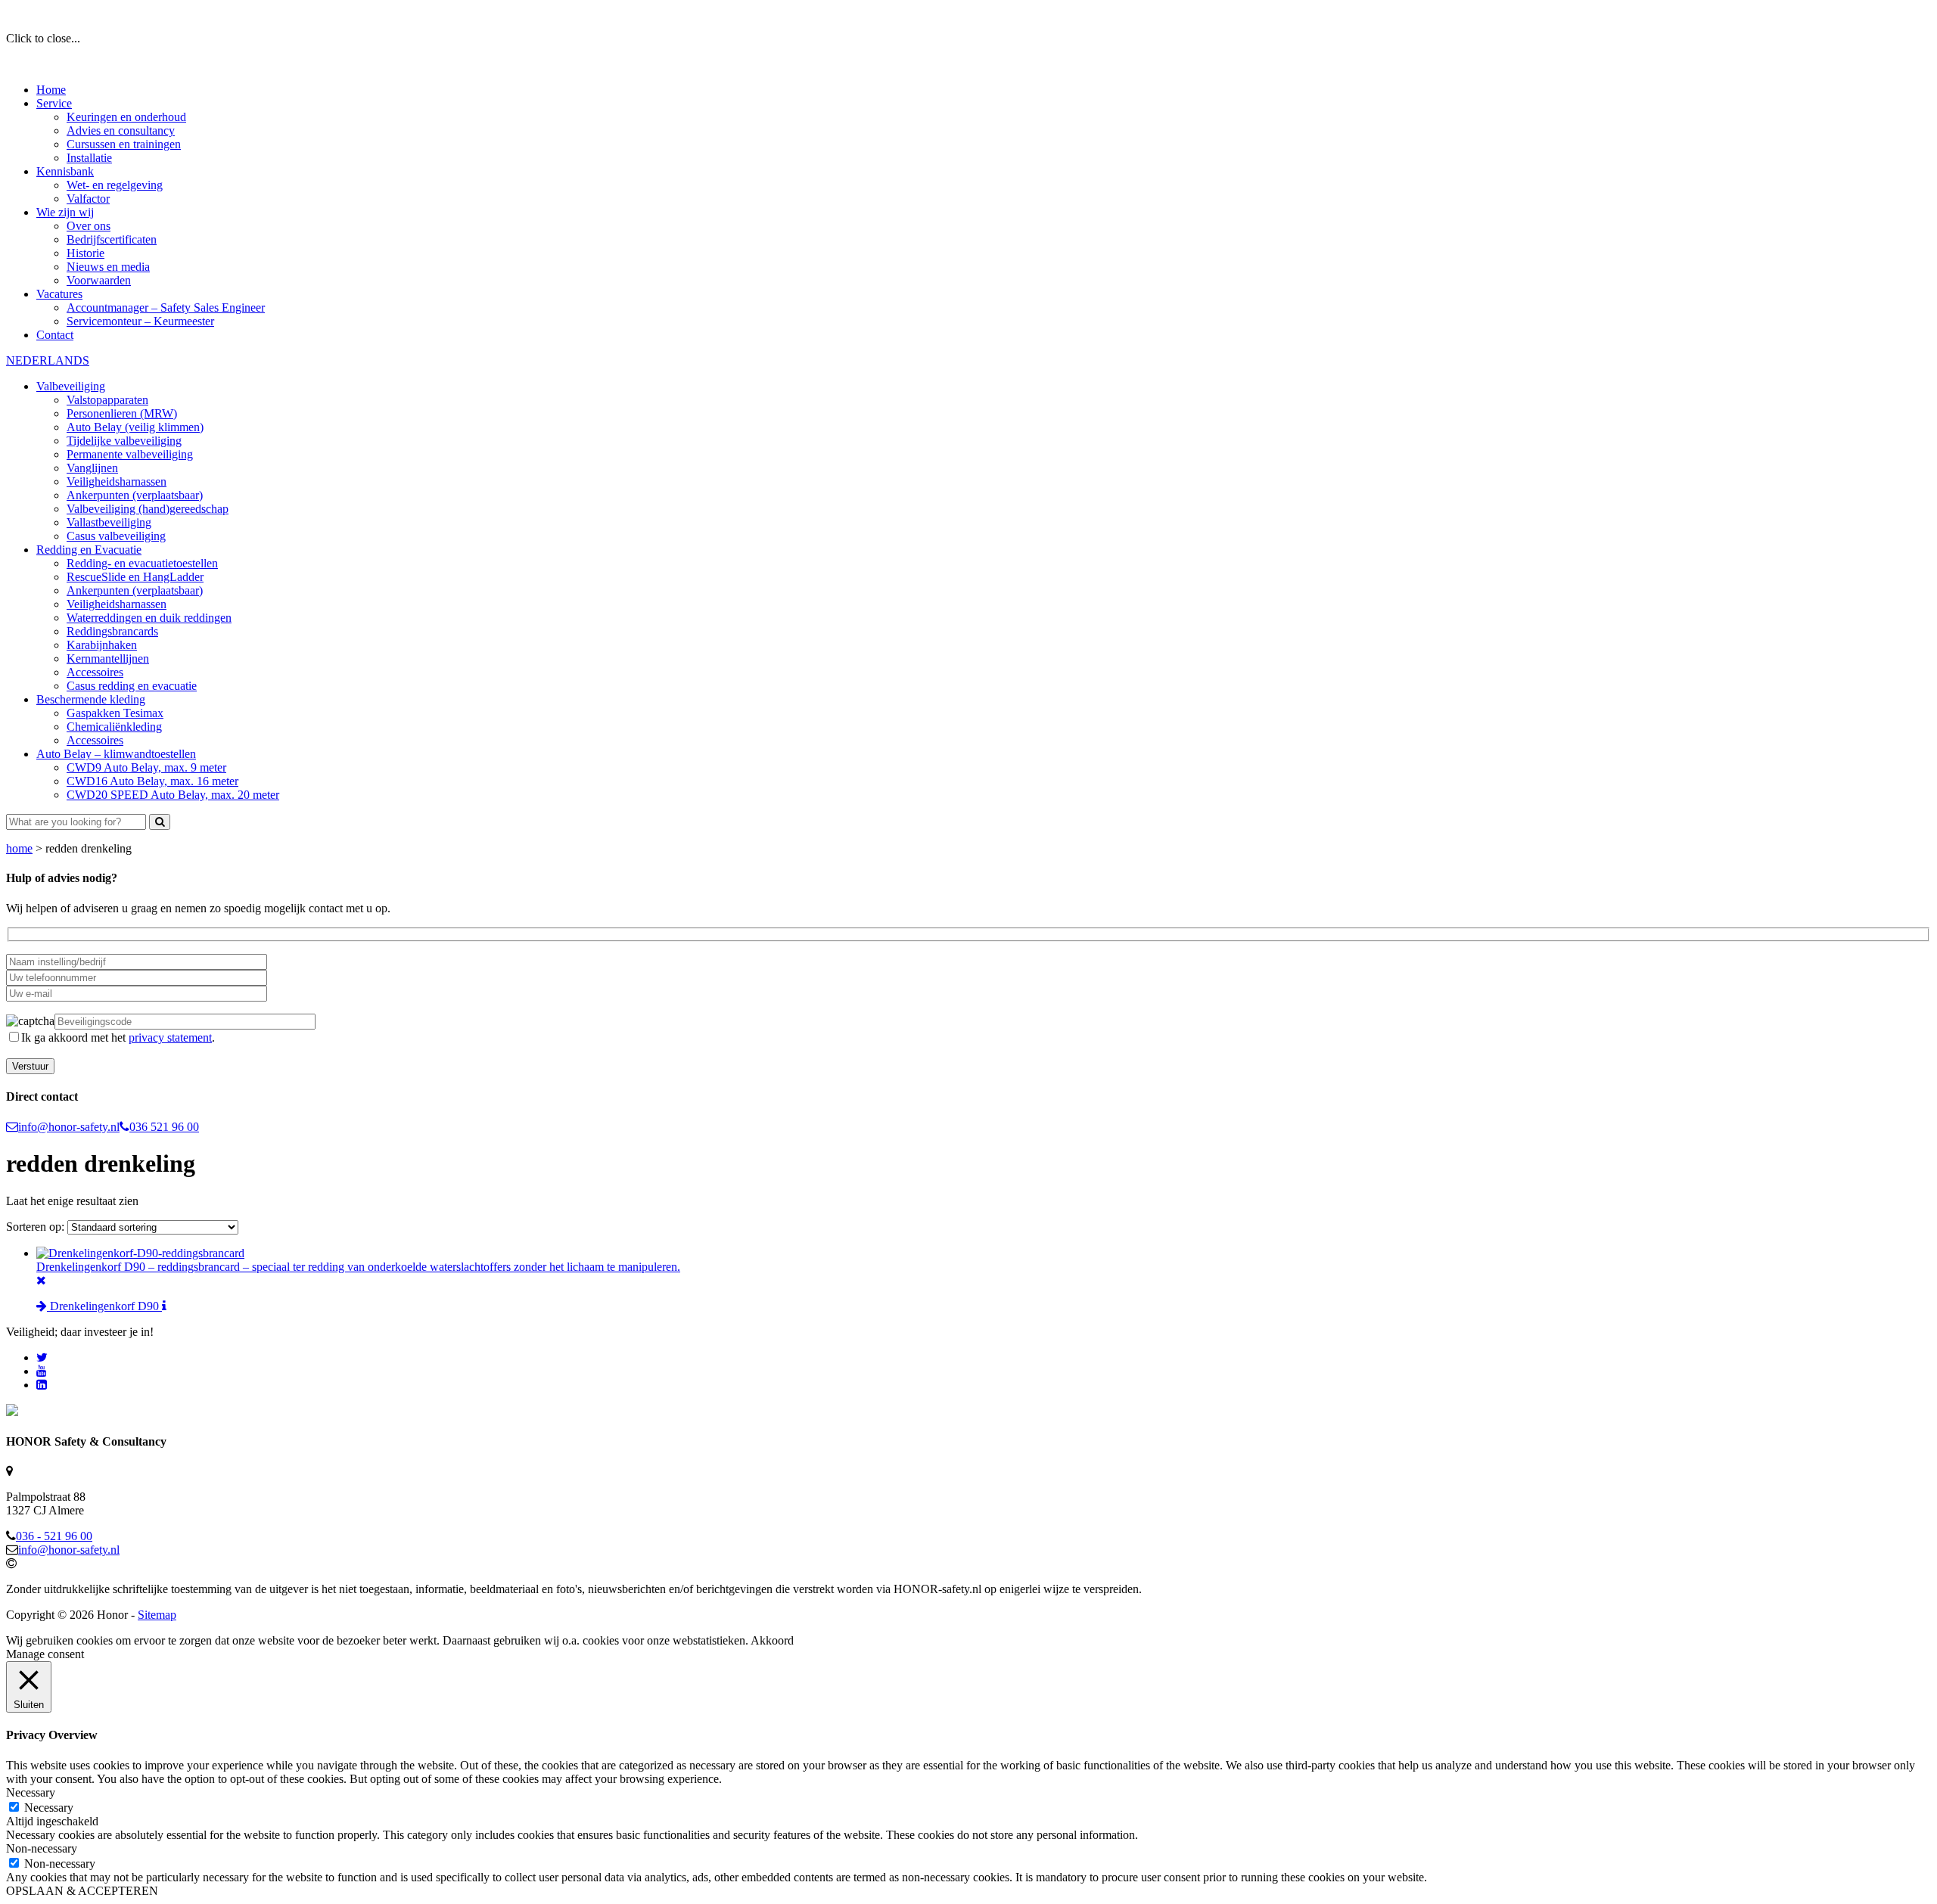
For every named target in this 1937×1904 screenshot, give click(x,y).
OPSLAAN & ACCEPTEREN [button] (82, 1891)
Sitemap (157, 1615)
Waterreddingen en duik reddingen (149, 618)
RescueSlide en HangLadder (135, 577)
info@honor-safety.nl (69, 1127)
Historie (86, 253)
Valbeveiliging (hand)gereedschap (148, 509)
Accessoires (95, 672)
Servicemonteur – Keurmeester (140, 321)
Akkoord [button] (772, 1640)
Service (54, 103)
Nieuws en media (108, 267)
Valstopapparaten (107, 400)
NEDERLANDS (48, 360)
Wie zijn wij (65, 212)
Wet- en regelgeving (115, 185)
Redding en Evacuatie (89, 550)
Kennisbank (65, 171)
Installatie (89, 158)
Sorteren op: (37, 1227)
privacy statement (170, 1037)
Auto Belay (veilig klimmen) (135, 427)
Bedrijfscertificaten (112, 239)
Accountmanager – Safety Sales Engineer (166, 307)
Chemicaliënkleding (114, 727)
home (19, 848)
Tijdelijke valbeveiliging (124, 441)
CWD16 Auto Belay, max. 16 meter (152, 781)
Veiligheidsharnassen (117, 481)
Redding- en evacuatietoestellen (142, 563)
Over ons (89, 226)
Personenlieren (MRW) (122, 413)
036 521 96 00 (164, 1127)
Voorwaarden (99, 280)
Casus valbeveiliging (116, 536)
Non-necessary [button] (42, 1848)
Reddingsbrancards (112, 631)
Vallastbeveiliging (109, 522)
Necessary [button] (31, 1792)
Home (51, 90)
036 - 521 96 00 (54, 1536)
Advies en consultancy (121, 130)
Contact (55, 335)
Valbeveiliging (71, 386)
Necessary (49, 1808)
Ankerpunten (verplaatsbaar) (135, 495)
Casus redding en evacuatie (132, 686)
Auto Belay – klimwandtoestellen (116, 754)
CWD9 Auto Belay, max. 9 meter (146, 767)
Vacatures (59, 294)
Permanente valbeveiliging (130, 454)
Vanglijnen (92, 468)
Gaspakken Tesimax (115, 713)
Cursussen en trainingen (124, 144)
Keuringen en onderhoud (126, 117)
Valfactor (88, 199)
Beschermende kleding (91, 699)
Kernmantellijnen (108, 658)
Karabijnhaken (102, 645)
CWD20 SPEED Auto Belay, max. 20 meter (173, 795)
